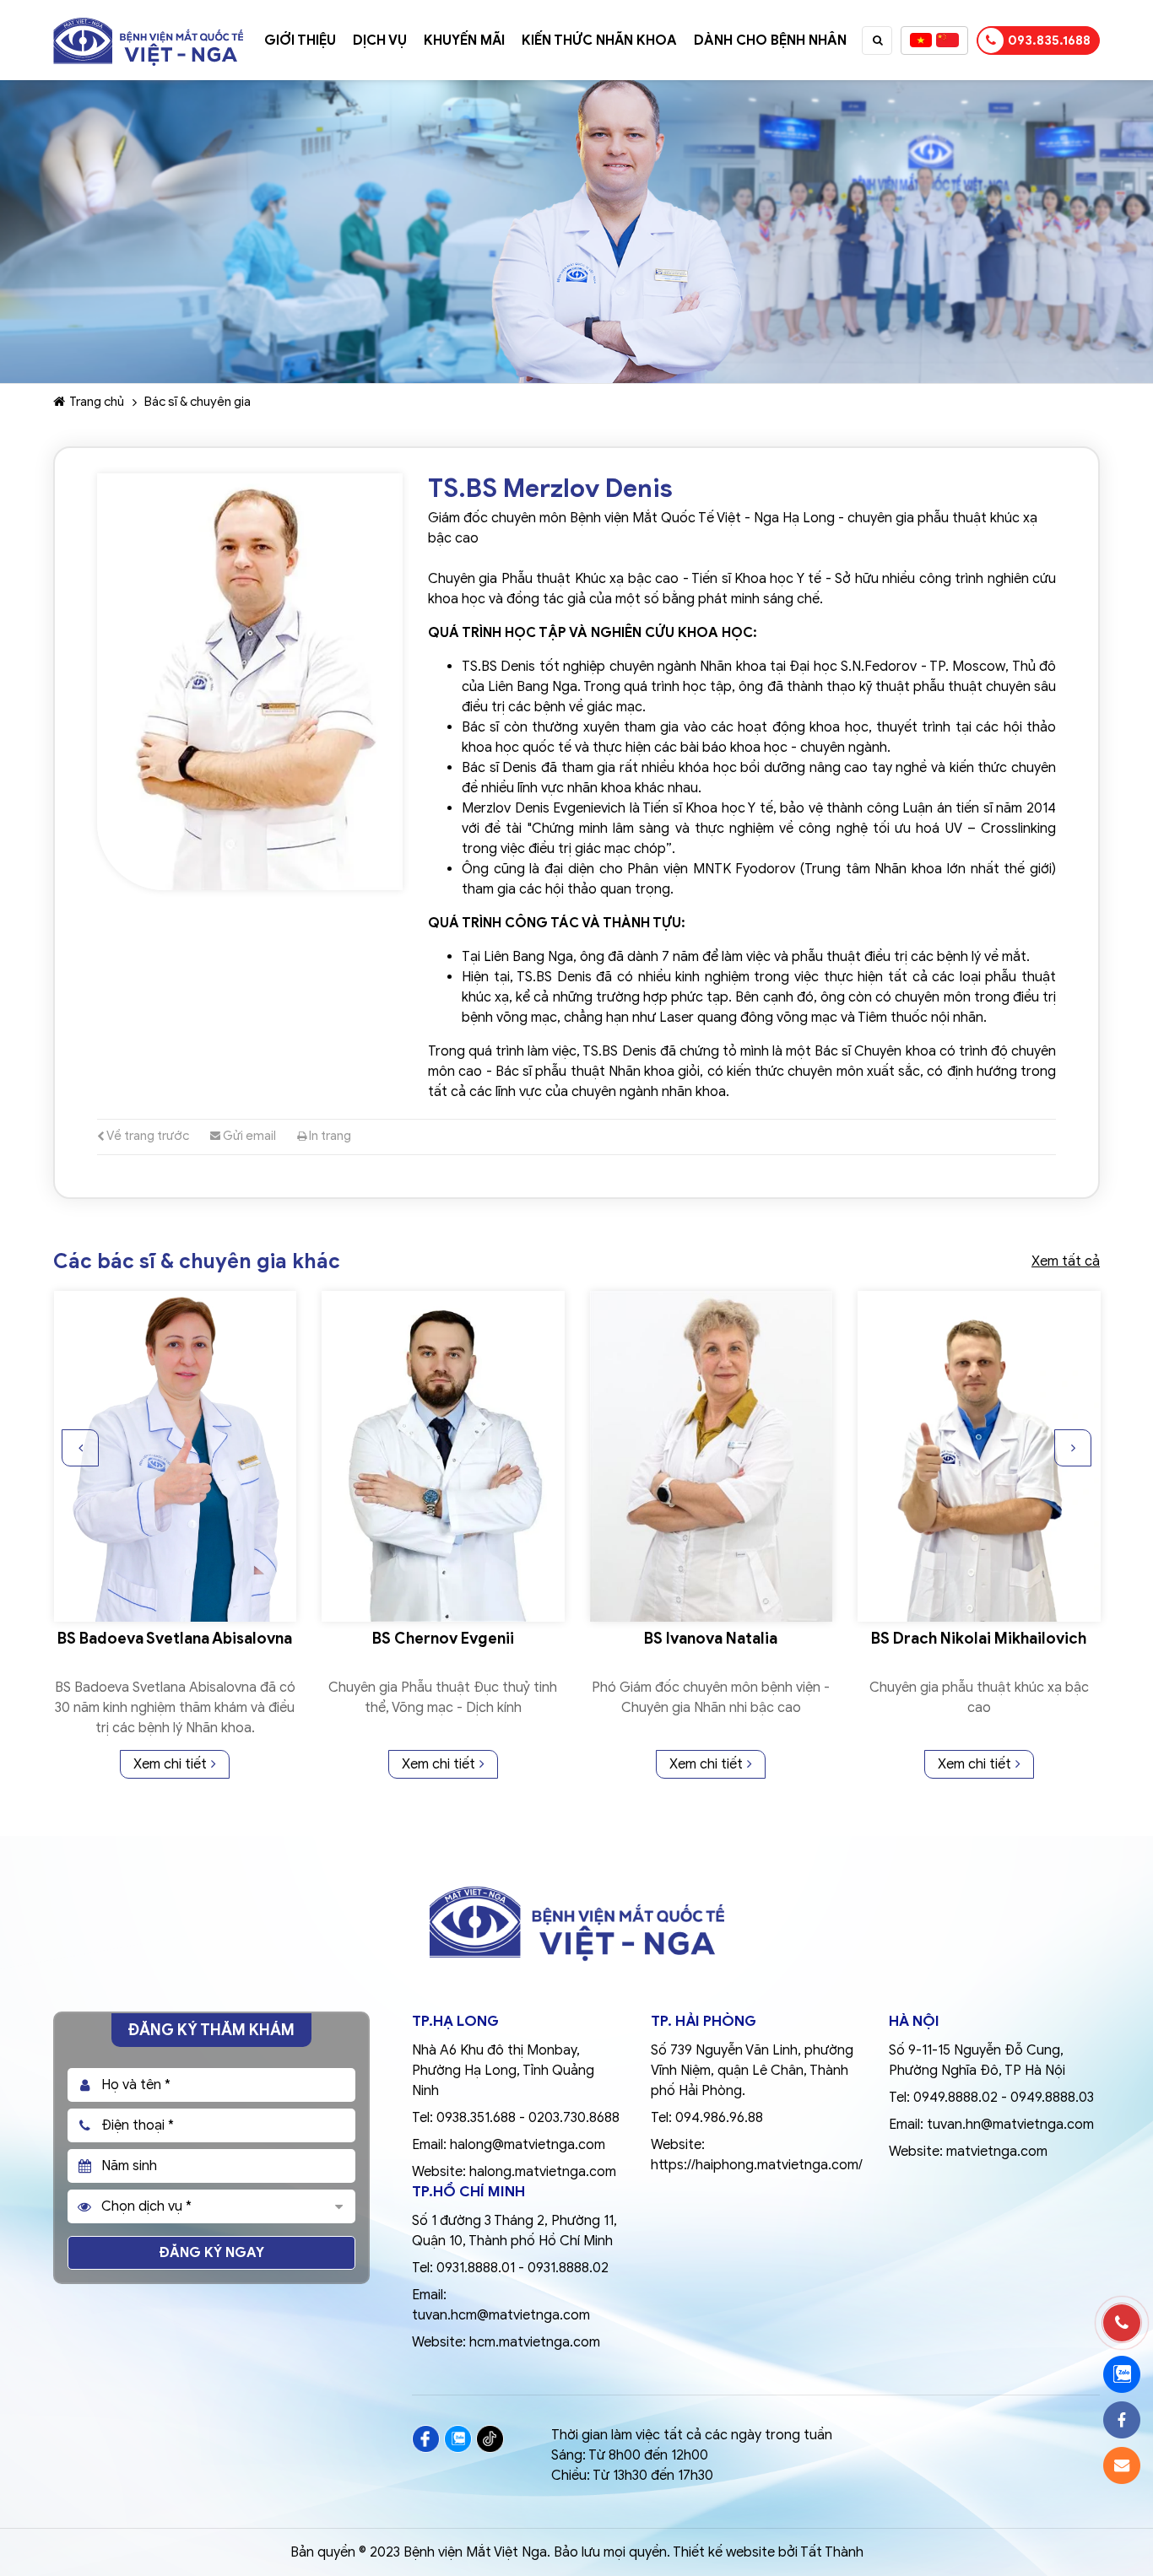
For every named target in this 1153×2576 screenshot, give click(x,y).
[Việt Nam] (921, 41)
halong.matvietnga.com (543, 2172)
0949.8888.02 (955, 2098)
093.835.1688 (1049, 41)
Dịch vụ (380, 41)
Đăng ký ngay (212, 2253)
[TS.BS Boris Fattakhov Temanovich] (979, 1456)
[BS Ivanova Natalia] (443, 1456)
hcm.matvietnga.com (535, 2342)
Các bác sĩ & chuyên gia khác (197, 1262)
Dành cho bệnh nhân (770, 41)
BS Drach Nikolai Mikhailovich (710, 1639)
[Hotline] (1122, 2323)
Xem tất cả (1066, 1261)
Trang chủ (97, 402)
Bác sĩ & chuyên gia (198, 402)
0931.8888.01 (476, 2268)
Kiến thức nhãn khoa (599, 41)
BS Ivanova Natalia (442, 1639)
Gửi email (248, 1136)
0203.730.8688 (574, 2118)
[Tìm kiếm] (878, 41)
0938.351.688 (476, 2118)
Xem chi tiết (170, 1764)
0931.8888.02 (568, 2268)
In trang (329, 1136)
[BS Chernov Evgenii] (175, 1456)
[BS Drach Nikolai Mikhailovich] (711, 1456)
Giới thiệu (300, 41)
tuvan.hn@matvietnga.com (1010, 2125)
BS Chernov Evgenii (175, 1639)
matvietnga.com (997, 2152)
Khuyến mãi (464, 41)
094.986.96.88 (719, 2118)
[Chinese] (947, 41)
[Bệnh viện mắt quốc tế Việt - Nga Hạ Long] (148, 21)
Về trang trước (147, 1136)
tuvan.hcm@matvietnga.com (501, 2315)
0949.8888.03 (1052, 2098)
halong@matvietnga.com (528, 2145)
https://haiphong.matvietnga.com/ (757, 2165)
